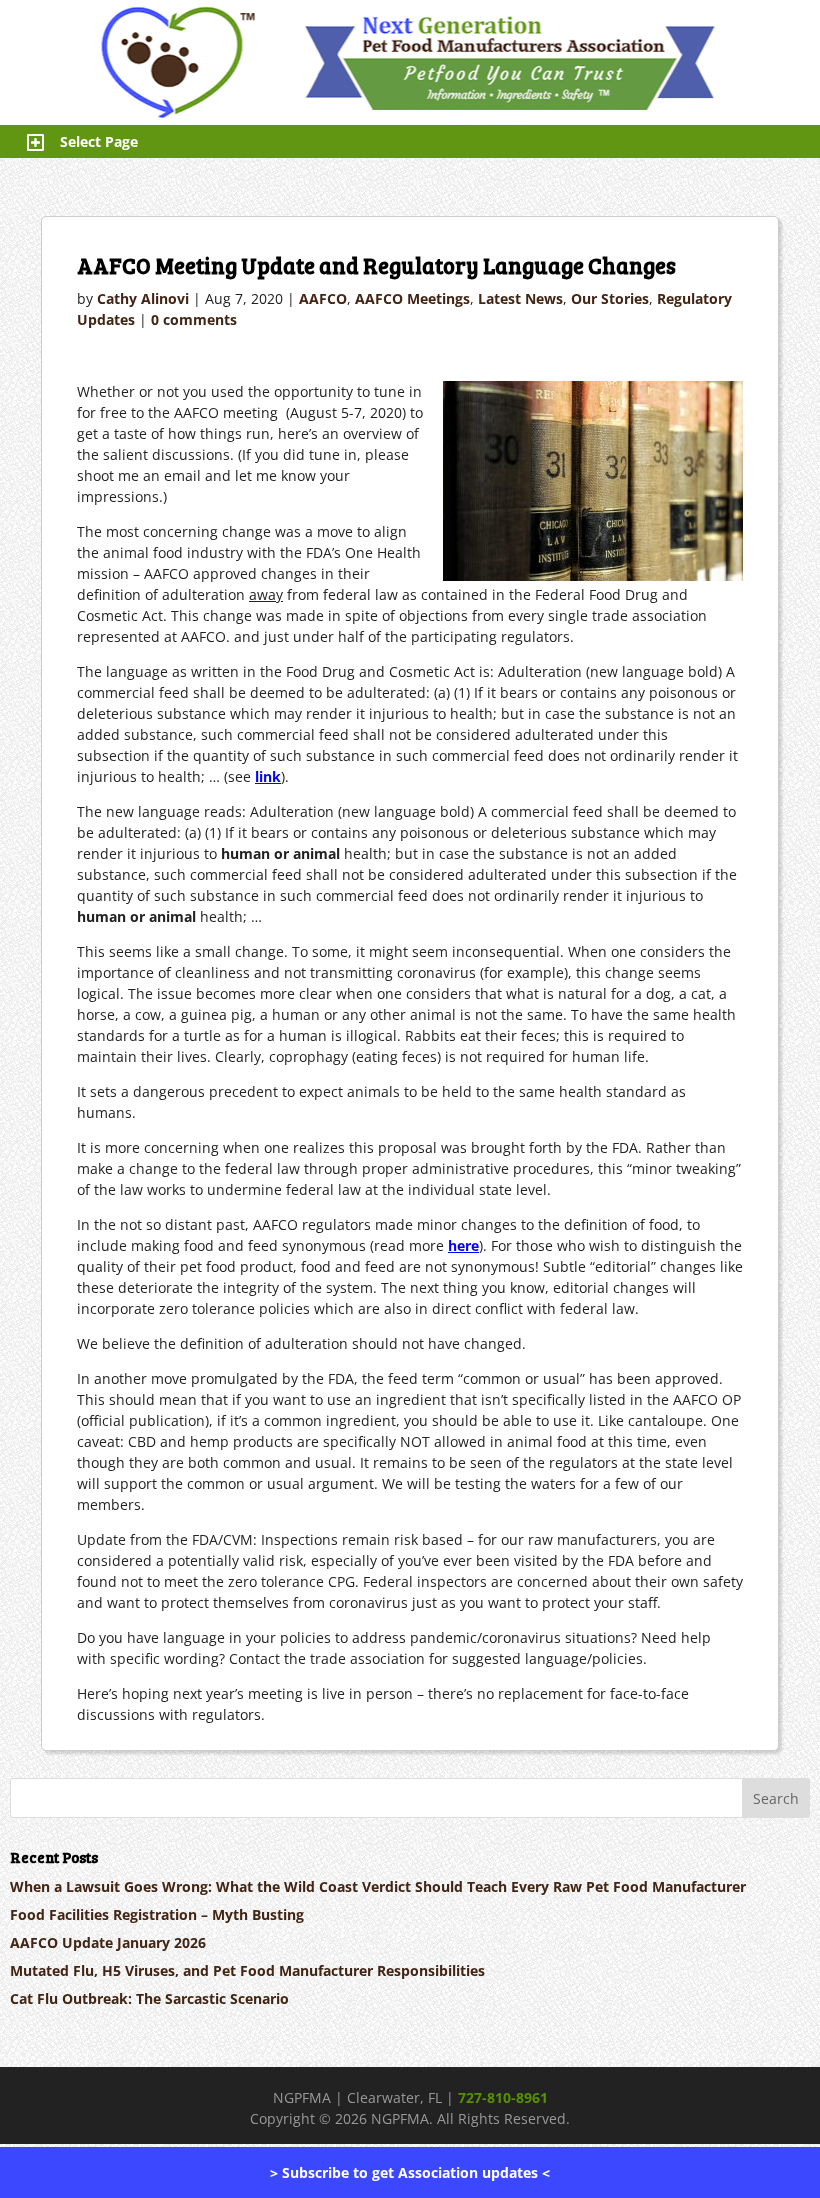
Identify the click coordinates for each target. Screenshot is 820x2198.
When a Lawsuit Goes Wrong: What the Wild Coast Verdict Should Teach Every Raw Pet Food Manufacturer (378, 1886)
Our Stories (610, 298)
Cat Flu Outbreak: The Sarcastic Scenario (149, 1998)
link (268, 776)
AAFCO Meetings (412, 298)
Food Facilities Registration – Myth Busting (157, 1914)
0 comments (194, 319)
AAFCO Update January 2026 (108, 1942)
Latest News (520, 298)
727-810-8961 (503, 2097)
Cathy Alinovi (143, 298)
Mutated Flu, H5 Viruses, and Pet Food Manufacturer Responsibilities (247, 1970)
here (463, 1245)
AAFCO (323, 298)
